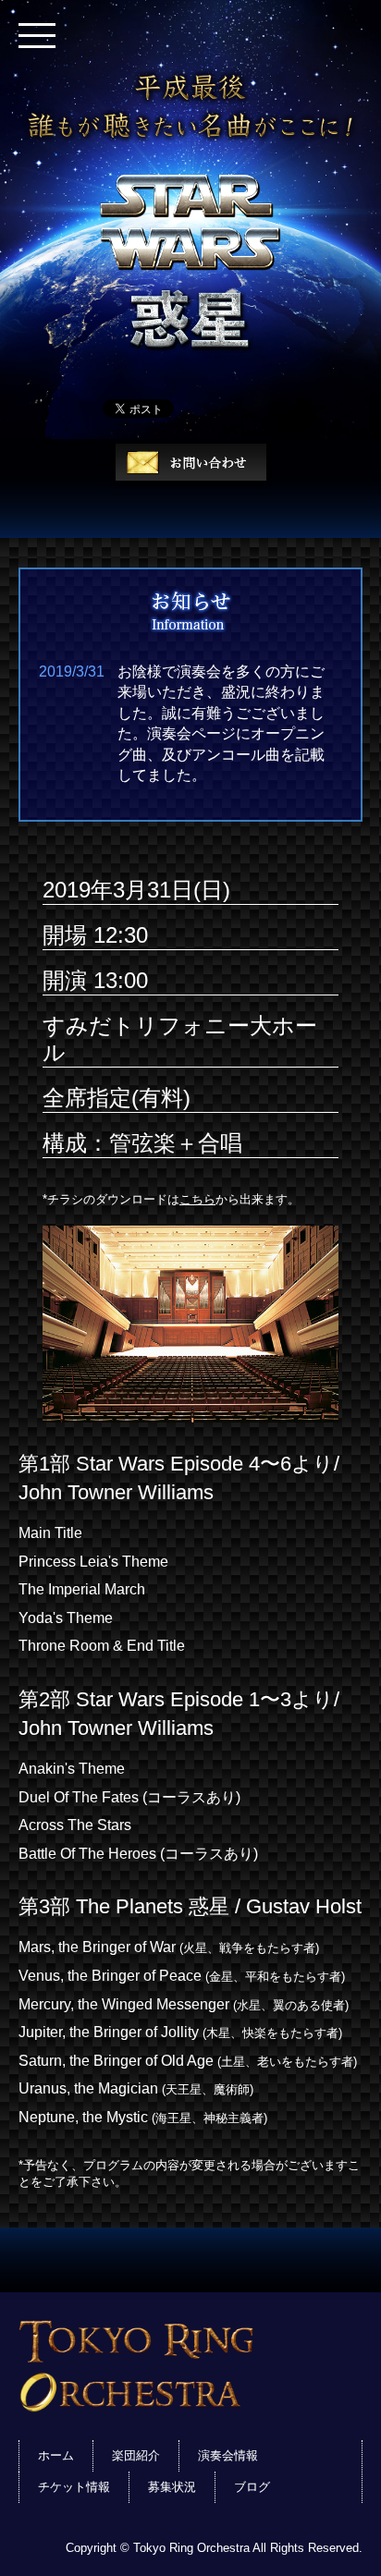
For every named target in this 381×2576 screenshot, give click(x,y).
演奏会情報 (228, 2455)
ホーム (56, 2455)
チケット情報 (74, 2487)
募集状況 (172, 2487)
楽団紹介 (136, 2455)
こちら (197, 1199)
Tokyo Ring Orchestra (190, 2366)
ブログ (252, 2487)
